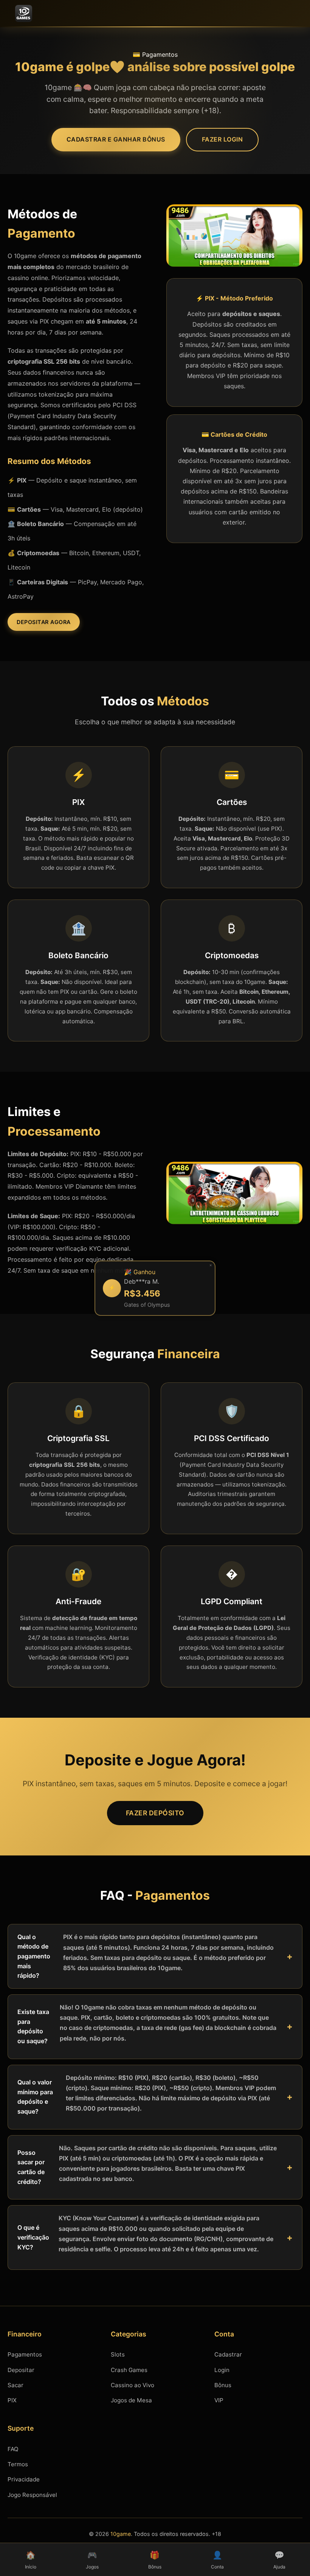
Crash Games (129, 2370)
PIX (12, 2400)
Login (222, 2370)
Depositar (21, 2370)
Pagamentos (25, 2354)
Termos (18, 2464)
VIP (219, 2400)
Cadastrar (228, 2354)
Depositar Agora (44, 622)
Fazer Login (222, 139)
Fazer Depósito (155, 1813)
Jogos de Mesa (131, 2400)
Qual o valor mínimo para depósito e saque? (147, 2094)
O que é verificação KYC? (145, 2234)
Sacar (15, 2385)
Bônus (223, 2385)
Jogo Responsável (32, 2495)
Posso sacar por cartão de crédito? (147, 2165)
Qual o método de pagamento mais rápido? (146, 1956)
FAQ (13, 2449)
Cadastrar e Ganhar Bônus (116, 139)
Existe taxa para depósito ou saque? (147, 2024)
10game (121, 2534)
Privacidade (24, 2479)
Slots (118, 2354)
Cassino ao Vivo (133, 2385)
